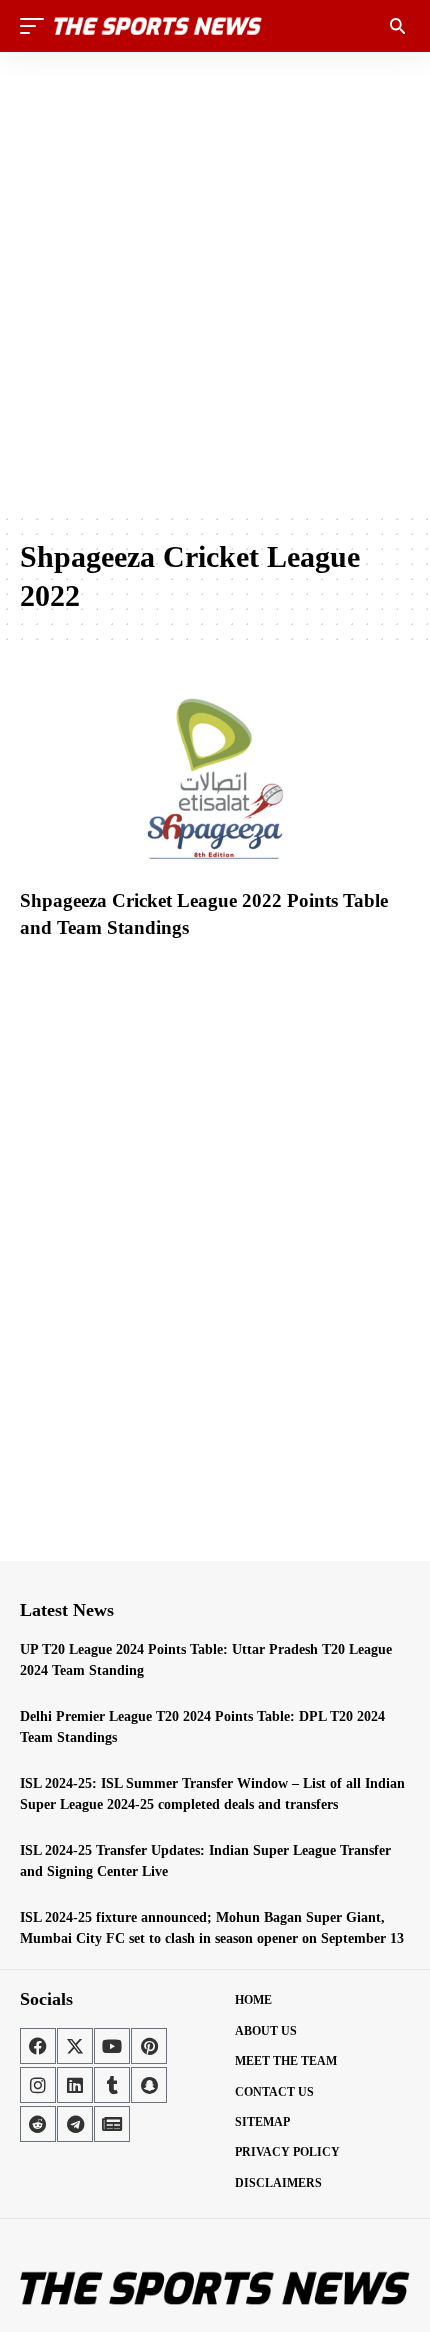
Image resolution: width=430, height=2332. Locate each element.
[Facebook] (38, 2046)
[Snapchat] (149, 2085)
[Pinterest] (149, 2046)
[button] (37, 26)
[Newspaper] (112, 2124)
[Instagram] (38, 2085)
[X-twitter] (75, 2046)
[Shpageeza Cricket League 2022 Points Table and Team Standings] (215, 769)
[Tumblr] (112, 2085)
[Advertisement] (215, 282)
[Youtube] (112, 2046)
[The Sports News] (158, 26)
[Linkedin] (75, 2085)
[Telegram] (75, 2124)
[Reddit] (38, 2124)
